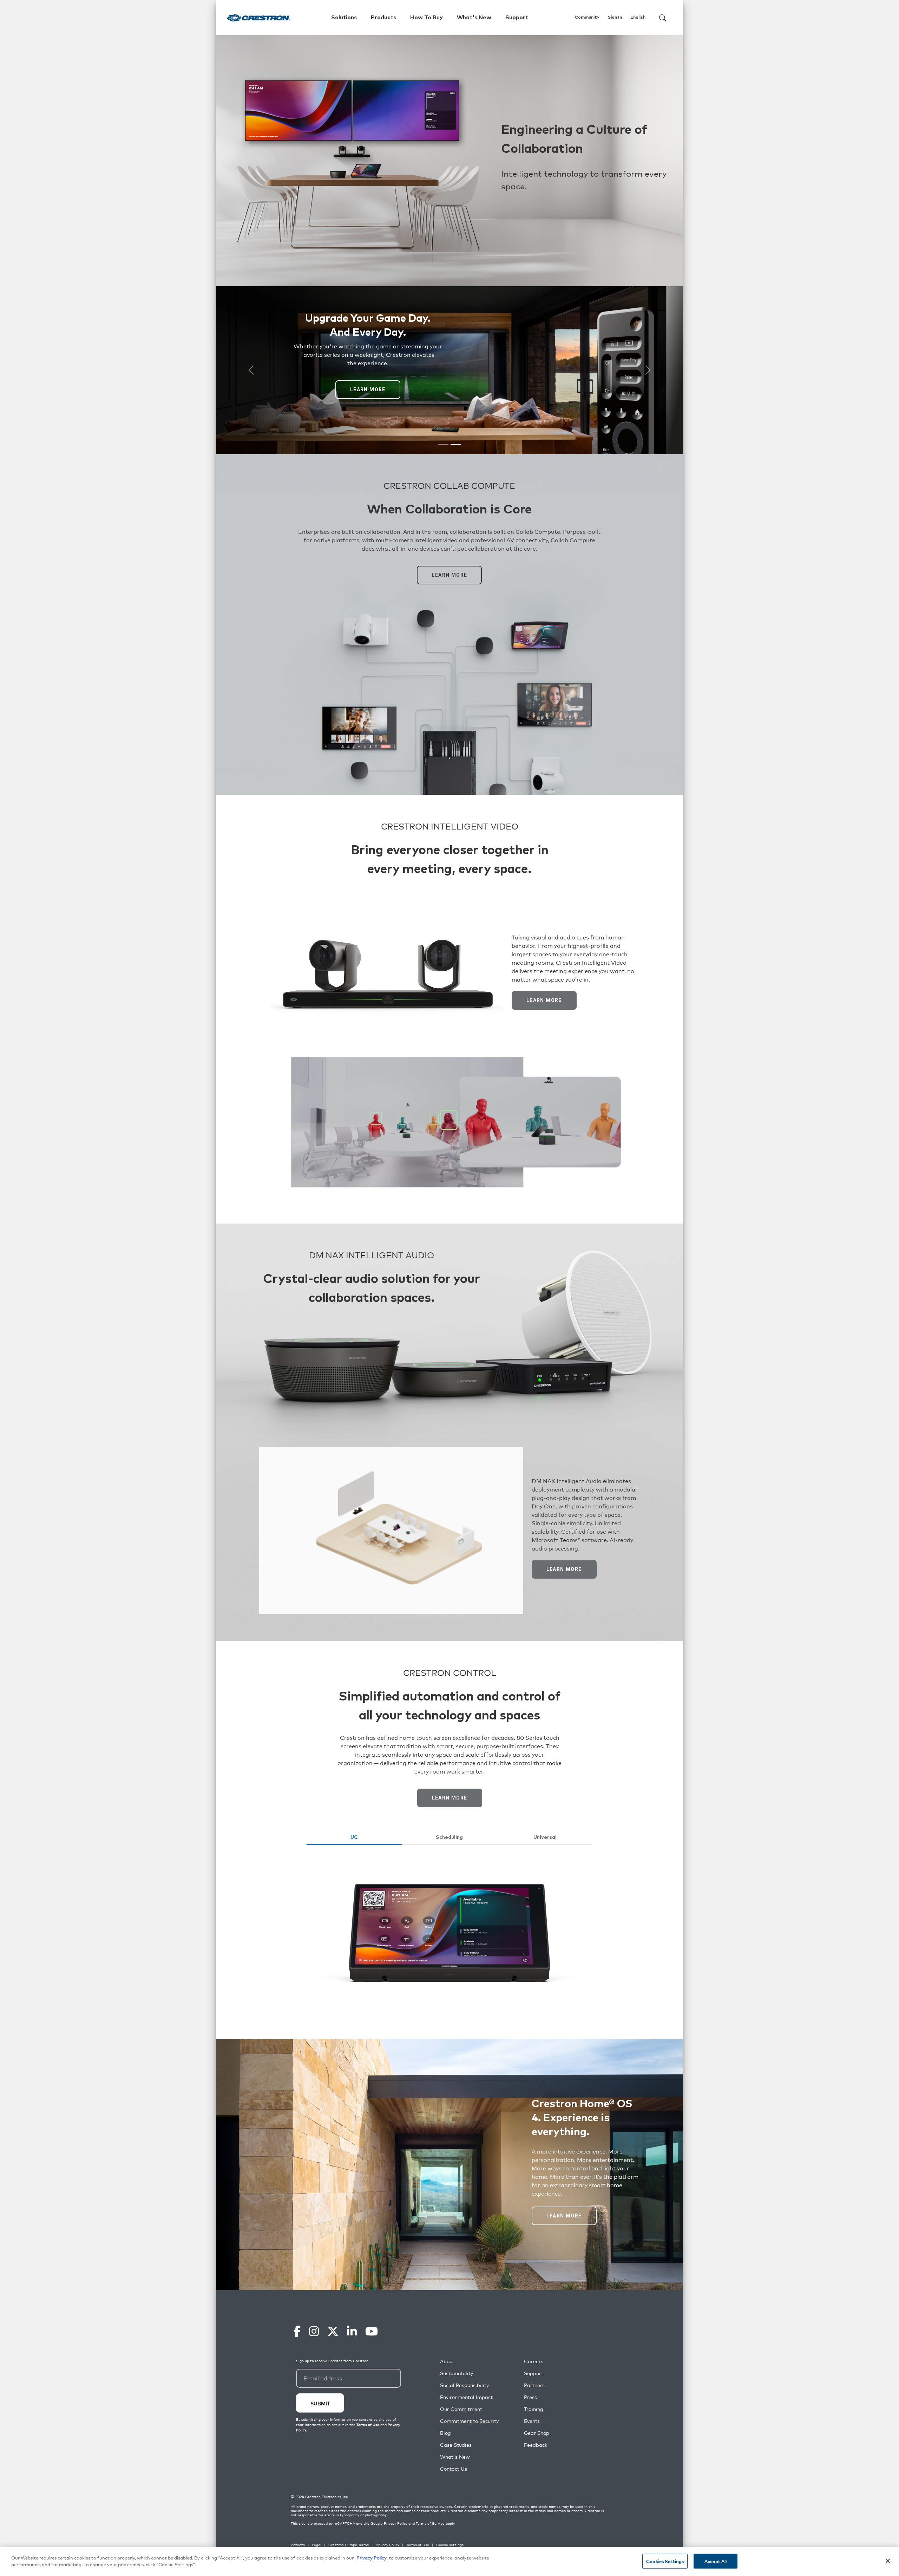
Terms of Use (418, 2545)
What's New (474, 18)
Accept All (716, 2561)
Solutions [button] (344, 18)
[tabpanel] (450, 1932)
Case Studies (456, 2445)
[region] (449, 2562)
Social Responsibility (464, 2385)
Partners (534, 2385)
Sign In (615, 18)
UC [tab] (354, 1837)
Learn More (368, 389)
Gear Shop (537, 2433)
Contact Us (454, 2469)
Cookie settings (450, 2545)
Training (534, 2409)
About (447, 2361)
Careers (534, 2361)
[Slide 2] (456, 444)
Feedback (536, 2445)
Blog (445, 2433)
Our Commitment (461, 2409)
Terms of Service (430, 2523)
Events (532, 2421)
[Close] (888, 2561)
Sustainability (457, 2373)
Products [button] (383, 18)
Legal (317, 2545)
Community (587, 18)
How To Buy (426, 18)
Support (534, 2373)
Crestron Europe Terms (349, 2545)
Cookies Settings (665, 2561)
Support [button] (517, 18)
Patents (298, 2545)
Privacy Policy (396, 2523)
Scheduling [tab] (449, 1837)
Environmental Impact (466, 2397)
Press (530, 2397)
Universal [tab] (545, 1837)
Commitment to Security (469, 2421)
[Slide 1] (443, 444)
